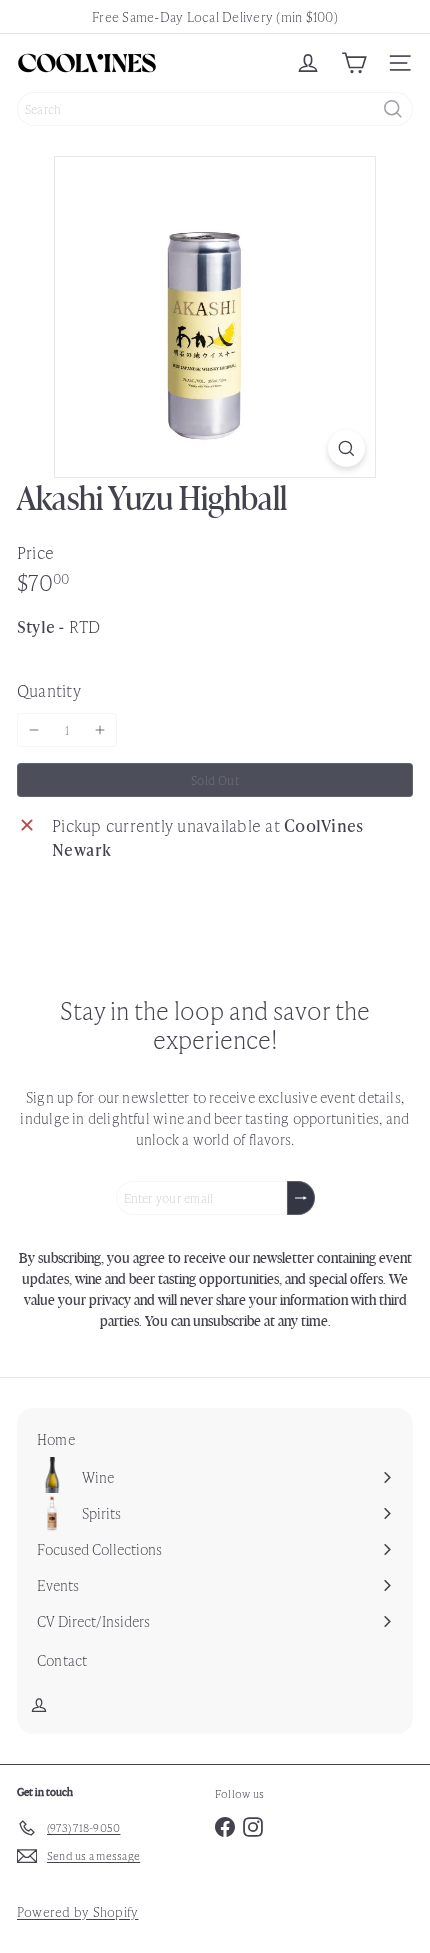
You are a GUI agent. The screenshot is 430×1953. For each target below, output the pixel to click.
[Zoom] (346, 448)
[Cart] (354, 63)
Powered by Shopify (77, 1911)
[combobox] (215, 109)
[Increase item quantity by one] (100, 730)
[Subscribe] (301, 1198)
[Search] (393, 109)
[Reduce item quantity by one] (34, 730)
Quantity (49, 690)
